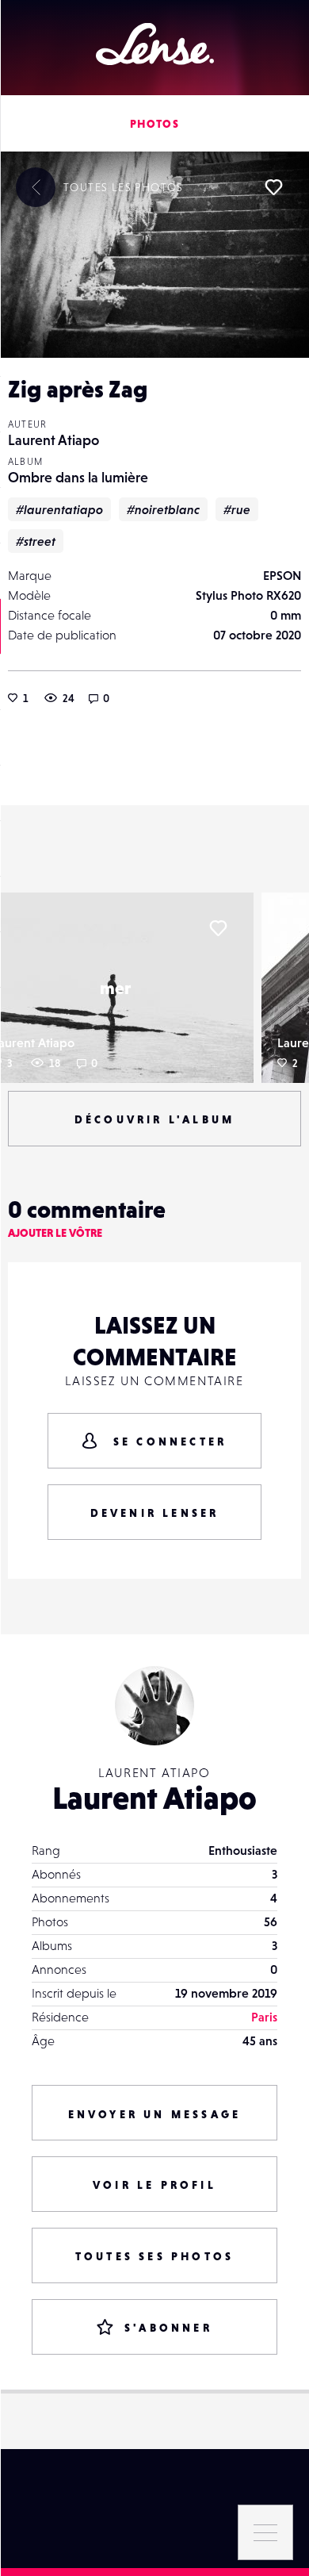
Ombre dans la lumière (78, 477)
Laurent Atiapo (53, 440)
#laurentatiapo (59, 509)
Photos (154, 124)
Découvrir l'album (154, 1119)
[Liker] (273, 187)
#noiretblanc (163, 509)
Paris (264, 2017)
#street (36, 541)
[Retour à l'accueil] (155, 44)
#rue (237, 509)
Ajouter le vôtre (55, 1233)
